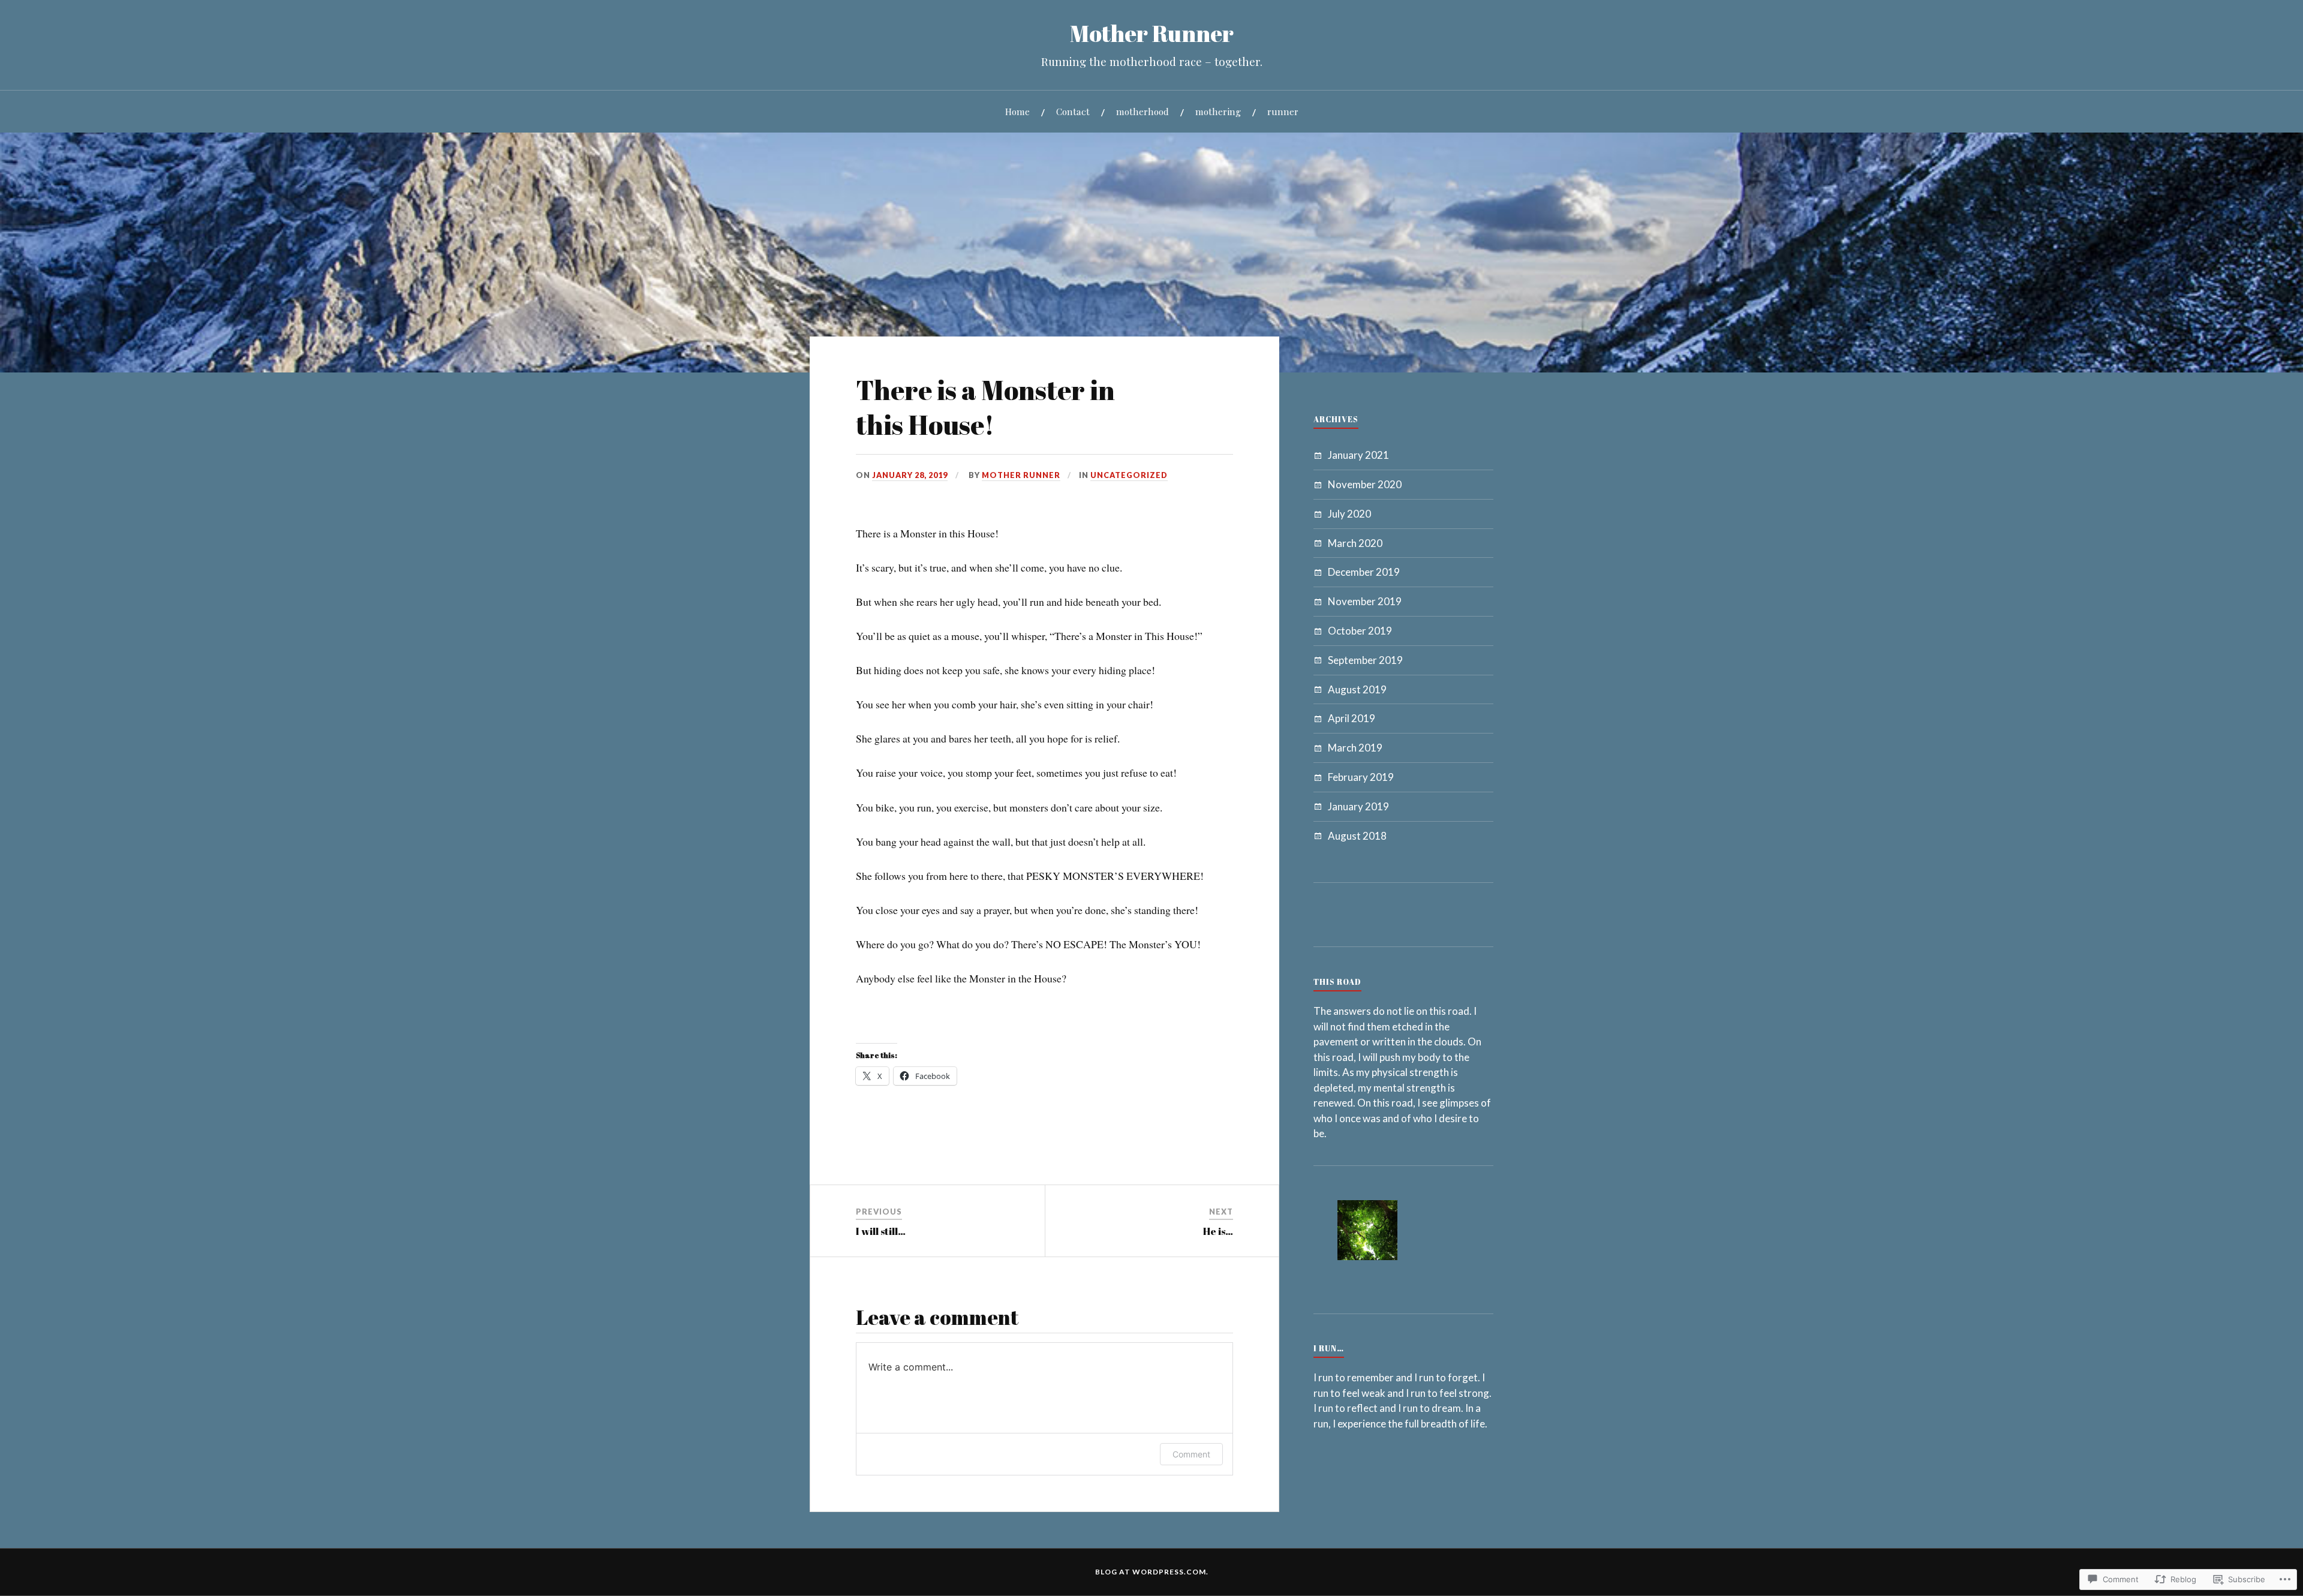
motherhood (1143, 111)
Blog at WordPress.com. (1152, 1572)
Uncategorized (1129, 475)
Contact (1073, 111)
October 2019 (1360, 631)
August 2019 (1357, 689)
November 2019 (1365, 601)
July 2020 (1349, 514)
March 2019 (1355, 748)
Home (1017, 111)
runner (1283, 111)
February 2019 (1361, 777)
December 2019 (1364, 572)
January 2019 (1358, 806)
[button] (1367, 1232)
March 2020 (1355, 543)
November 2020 (1365, 484)
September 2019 (1365, 660)
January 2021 (1358, 455)
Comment (1191, 1454)
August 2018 (1357, 836)
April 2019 (1352, 718)
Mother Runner (1152, 33)
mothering (1218, 111)
